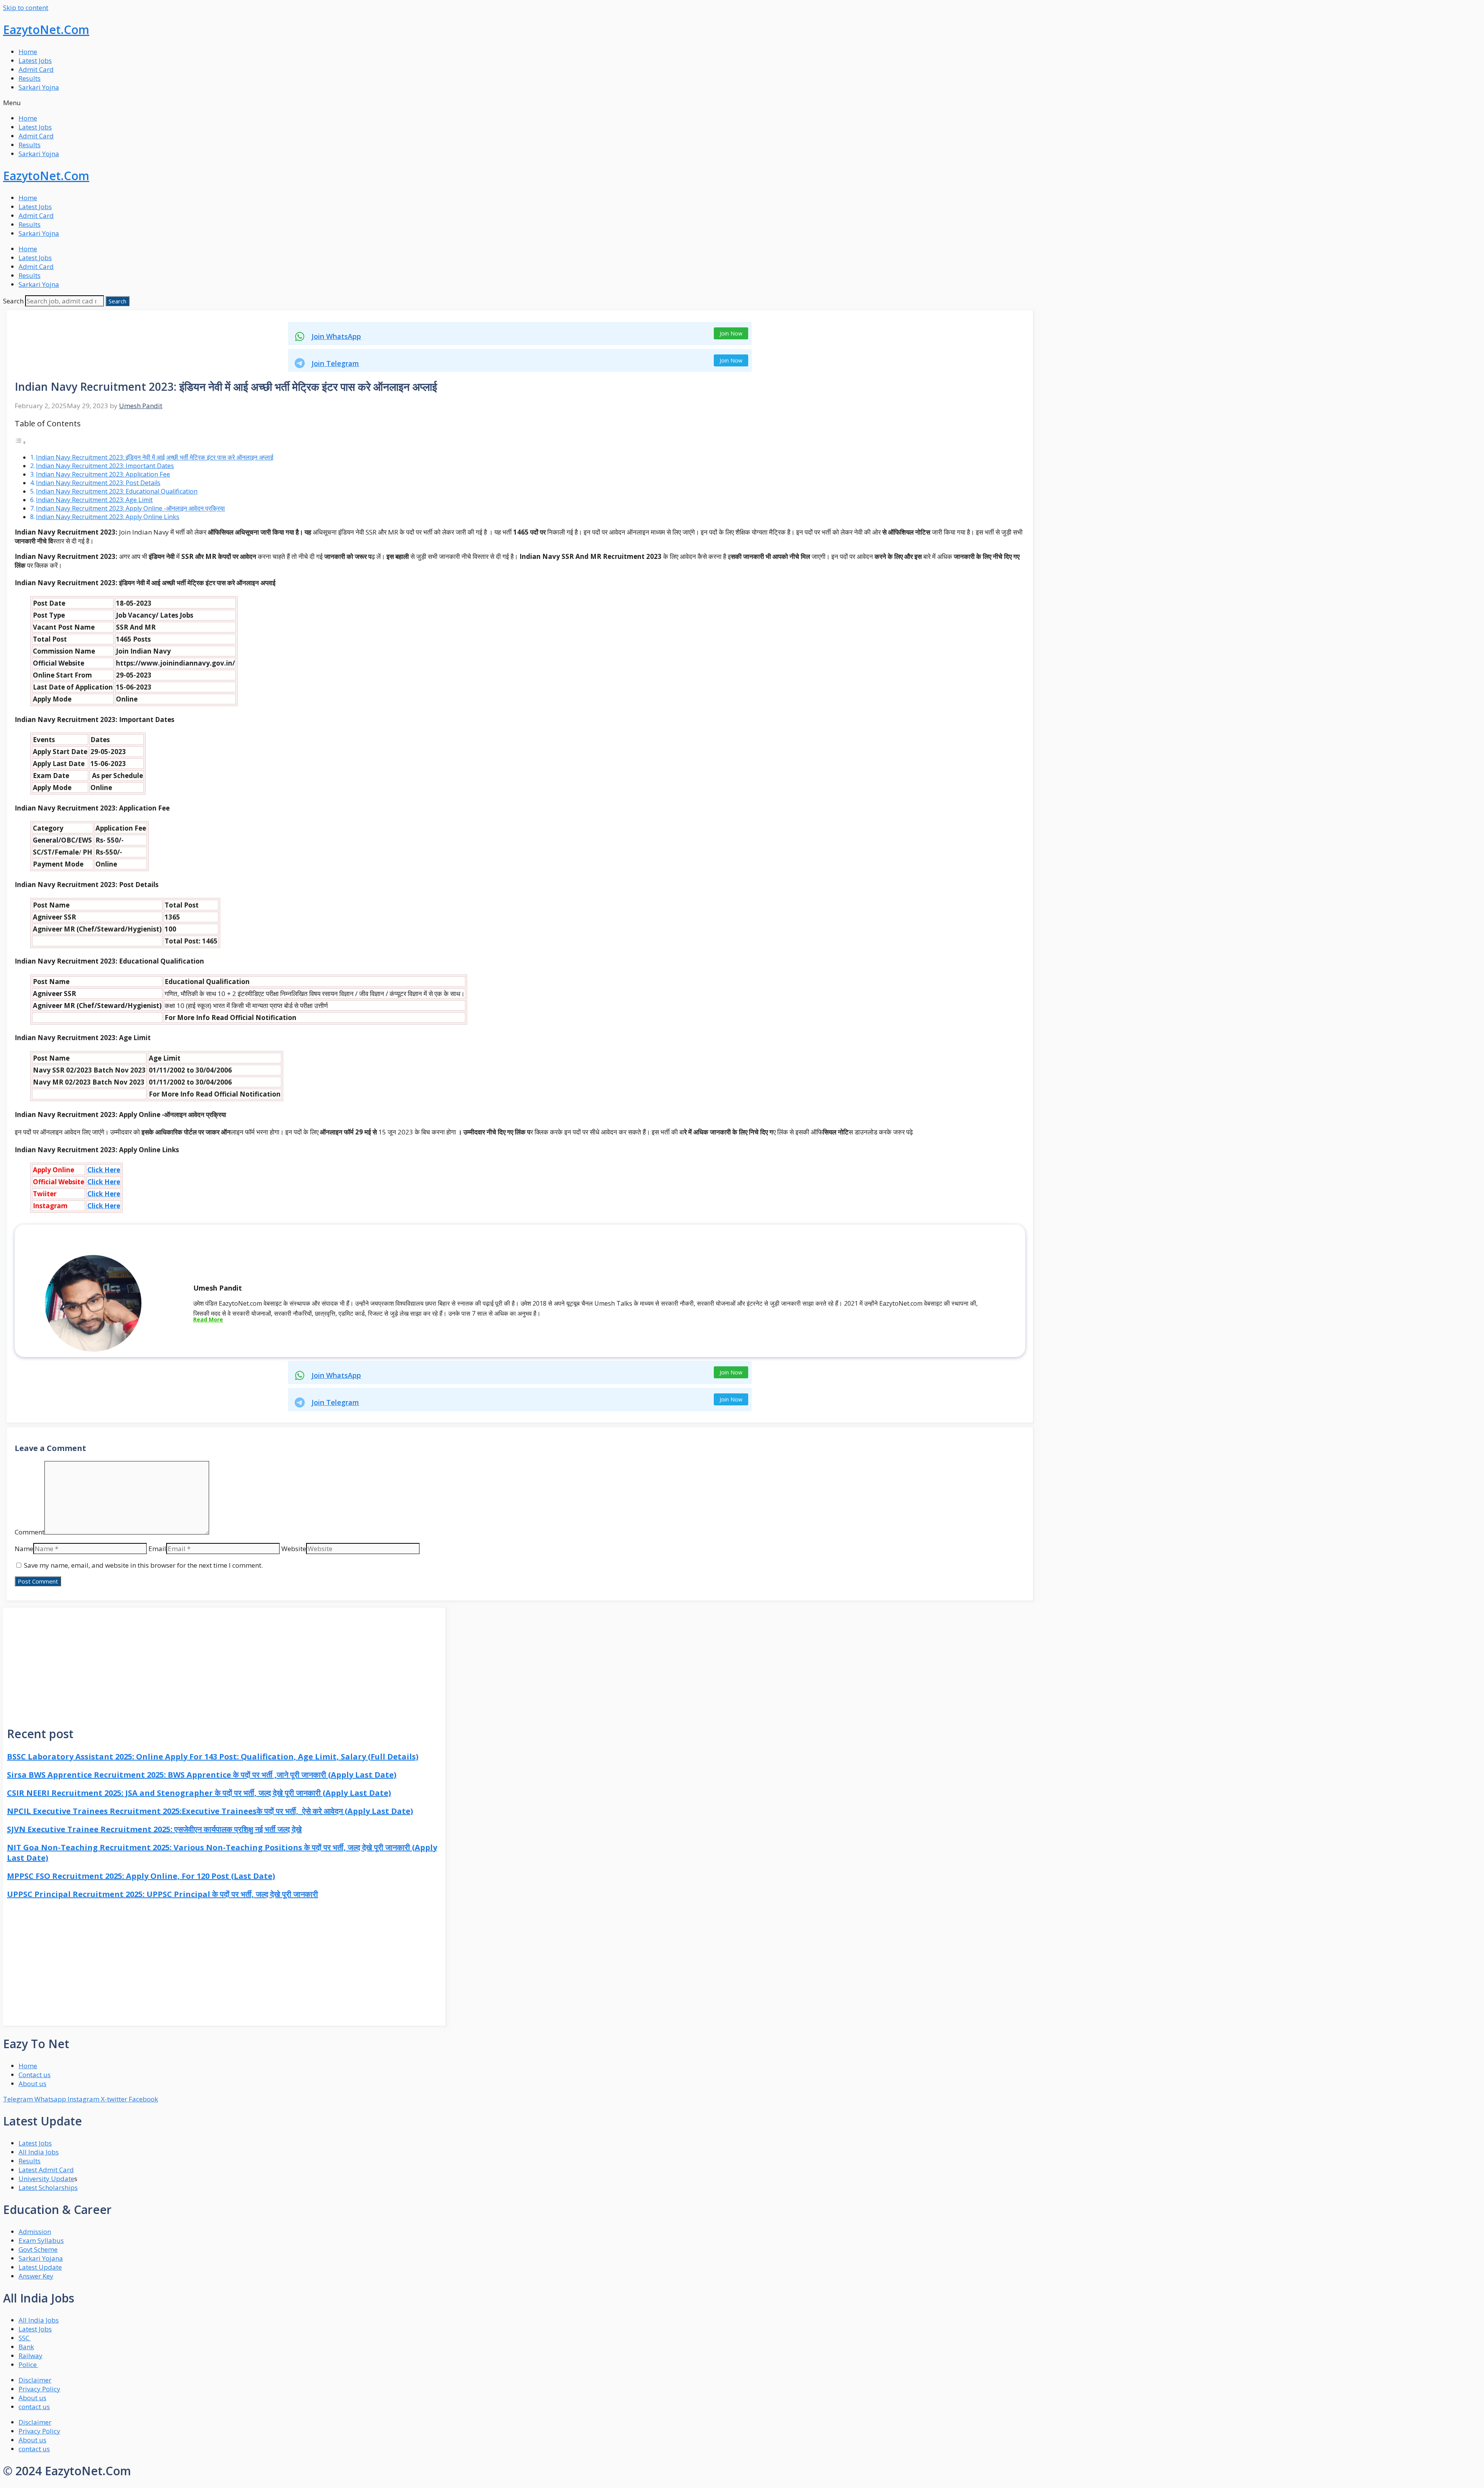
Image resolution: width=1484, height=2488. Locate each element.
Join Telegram (335, 363)
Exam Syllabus (41, 2240)
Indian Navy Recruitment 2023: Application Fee (103, 474)
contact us (34, 2407)
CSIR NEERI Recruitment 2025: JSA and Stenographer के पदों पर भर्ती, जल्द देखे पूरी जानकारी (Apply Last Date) (199, 1793)
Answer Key (36, 2276)
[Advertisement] (224, 1662)
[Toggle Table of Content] (20, 442)
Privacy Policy (39, 2389)
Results (30, 78)
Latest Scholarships (48, 2187)
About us (32, 2398)
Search (13, 301)
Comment (30, 1532)
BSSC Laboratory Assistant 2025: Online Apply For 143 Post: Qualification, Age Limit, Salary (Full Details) (213, 1757)
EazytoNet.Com (46, 30)
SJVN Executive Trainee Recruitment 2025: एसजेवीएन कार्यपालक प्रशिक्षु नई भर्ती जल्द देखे (154, 1829)
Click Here (104, 1170)
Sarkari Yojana (41, 2258)
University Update (46, 2179)
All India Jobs (39, 2152)
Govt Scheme (38, 2249)
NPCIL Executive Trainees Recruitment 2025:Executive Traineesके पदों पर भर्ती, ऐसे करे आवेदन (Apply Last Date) (210, 1811)
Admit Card (36, 69)
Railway (31, 2356)
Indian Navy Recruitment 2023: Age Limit (94, 500)
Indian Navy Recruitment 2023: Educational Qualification (117, 491)
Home (28, 52)
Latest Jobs (35, 60)
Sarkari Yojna (39, 87)
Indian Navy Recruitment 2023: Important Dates (105, 466)
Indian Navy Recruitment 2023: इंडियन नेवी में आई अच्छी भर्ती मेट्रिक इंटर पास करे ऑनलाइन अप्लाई (155, 457)
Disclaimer (35, 2380)
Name (24, 1549)
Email (157, 1549)
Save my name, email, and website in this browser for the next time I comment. (143, 1565)
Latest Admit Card (46, 2170)
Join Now (731, 333)
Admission (35, 2232)
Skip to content (26, 8)
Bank (26, 2347)
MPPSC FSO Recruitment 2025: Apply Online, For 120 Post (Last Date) (141, 1876)
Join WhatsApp (336, 336)
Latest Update (40, 2267)
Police (28, 2365)
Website (294, 1549)
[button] (742, 103)
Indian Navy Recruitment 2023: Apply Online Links (108, 517)
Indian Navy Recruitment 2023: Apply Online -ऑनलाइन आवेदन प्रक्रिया (130, 508)
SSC (25, 2338)
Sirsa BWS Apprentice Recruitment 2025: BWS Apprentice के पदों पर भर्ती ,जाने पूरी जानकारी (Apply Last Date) (202, 1775)
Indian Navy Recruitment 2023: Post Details (98, 483)
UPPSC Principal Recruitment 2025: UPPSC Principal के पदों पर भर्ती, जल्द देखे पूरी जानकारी (163, 1894)
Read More (208, 1319)
